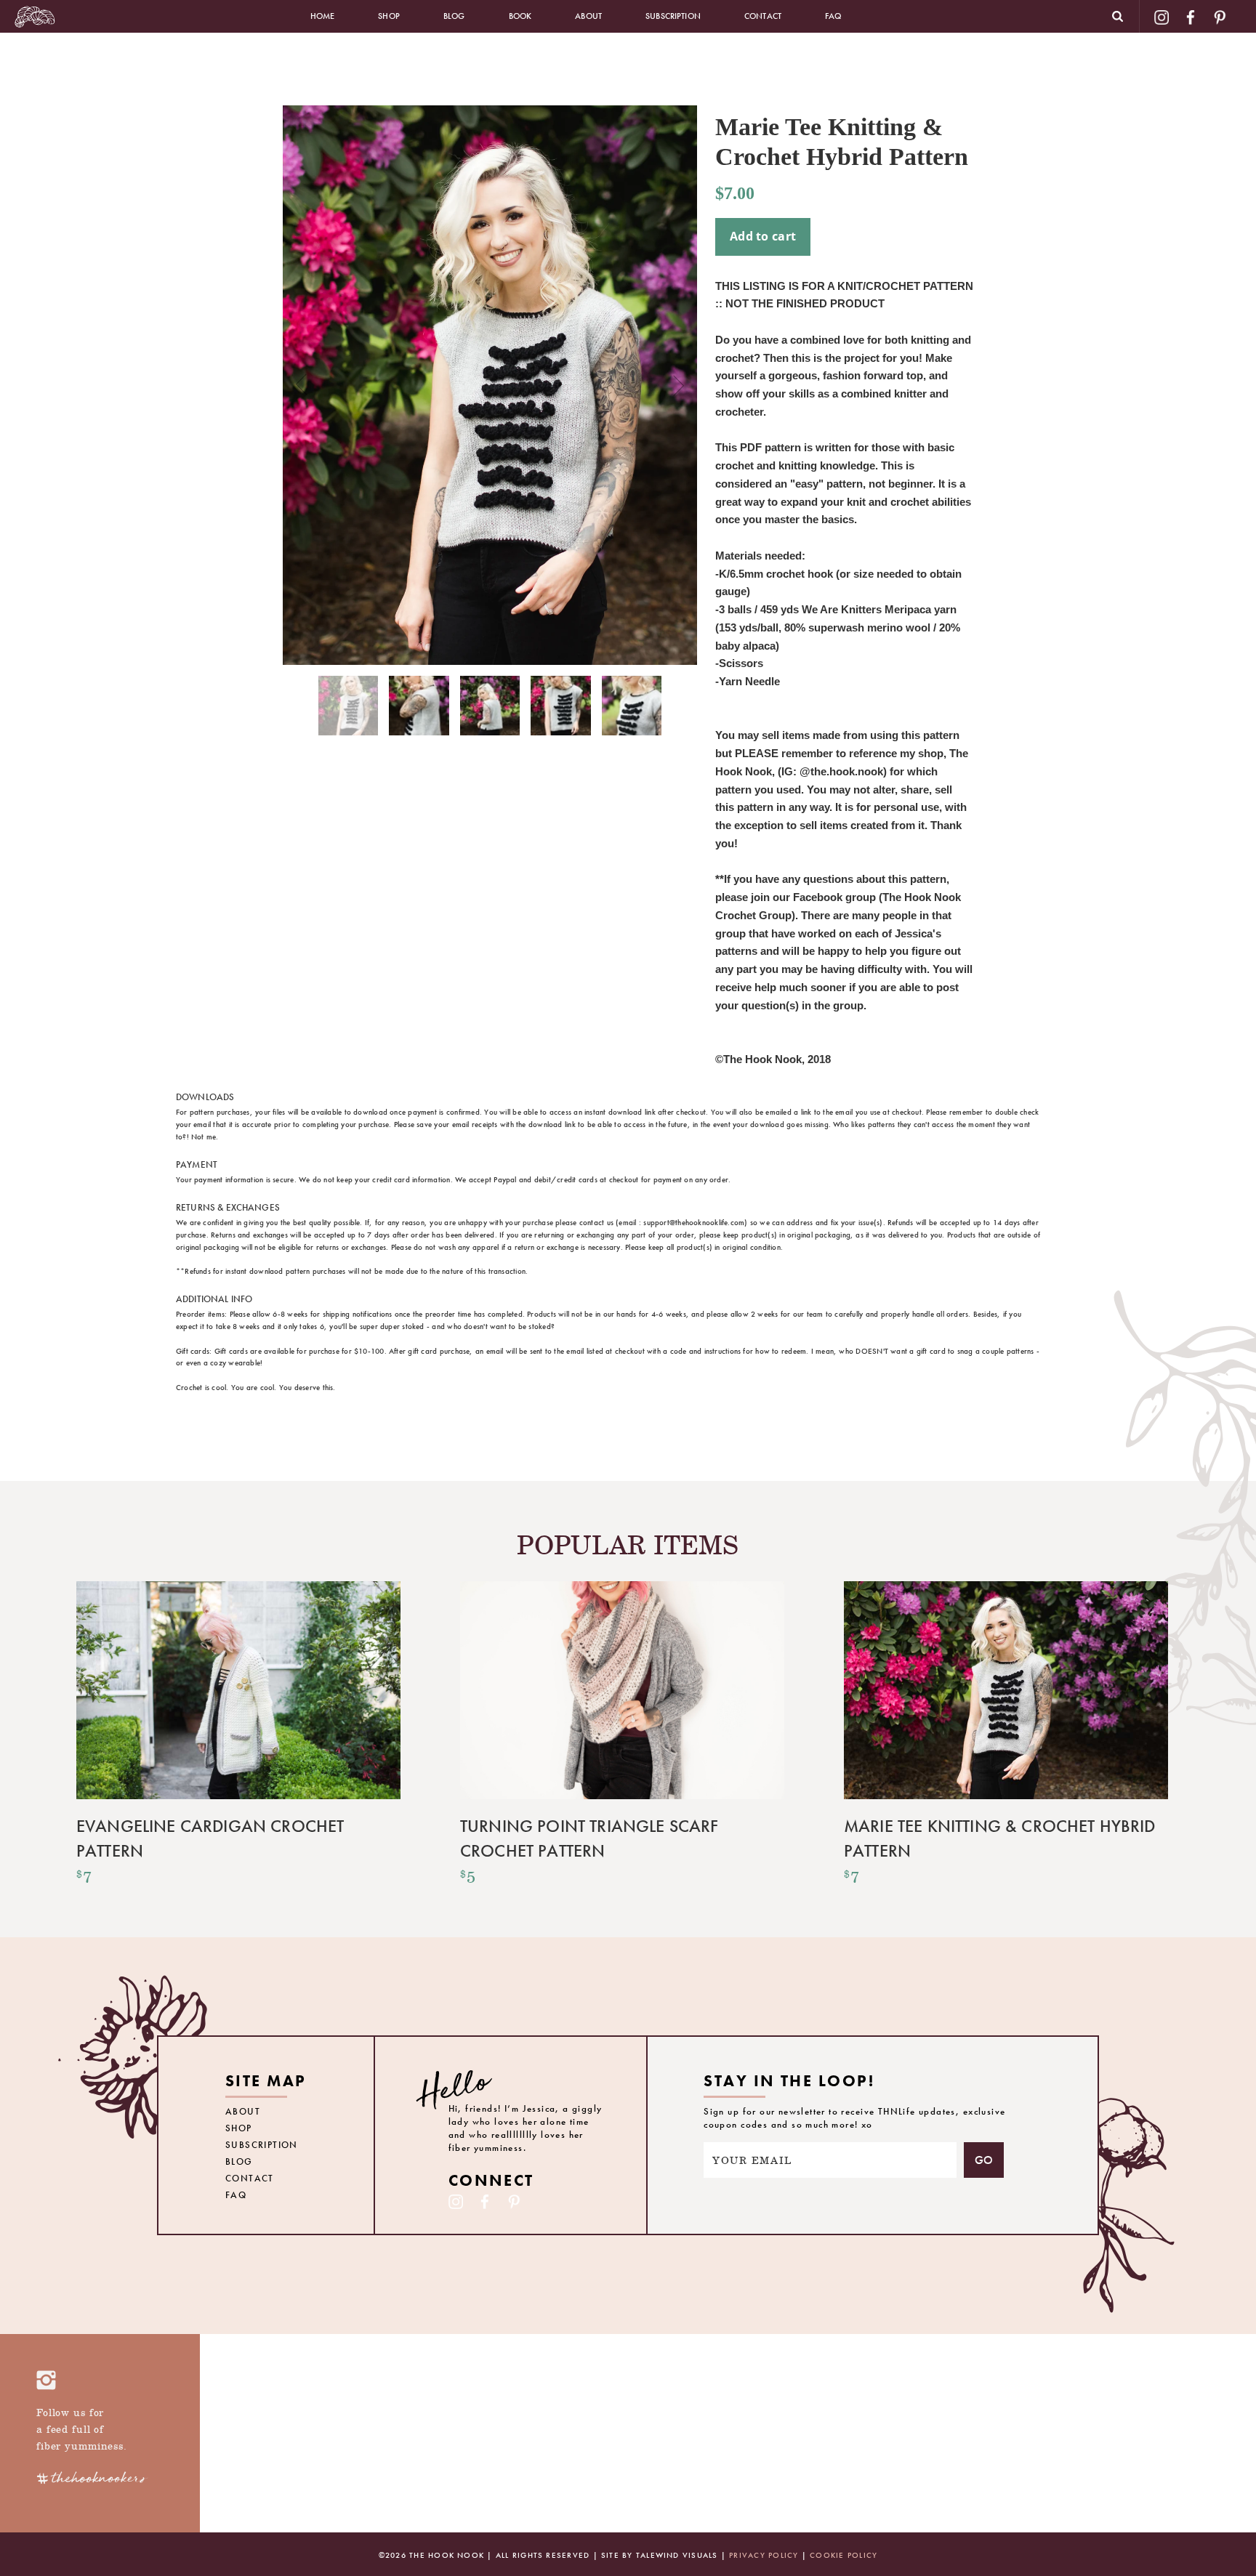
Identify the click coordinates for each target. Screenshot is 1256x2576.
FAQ (833, 16)
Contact (763, 16)
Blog (454, 16)
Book (520, 16)
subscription (673, 16)
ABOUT (243, 2111)
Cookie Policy (844, 2555)
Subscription (262, 2145)
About (588, 16)
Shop (389, 16)
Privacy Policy (764, 2555)
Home (323, 16)
